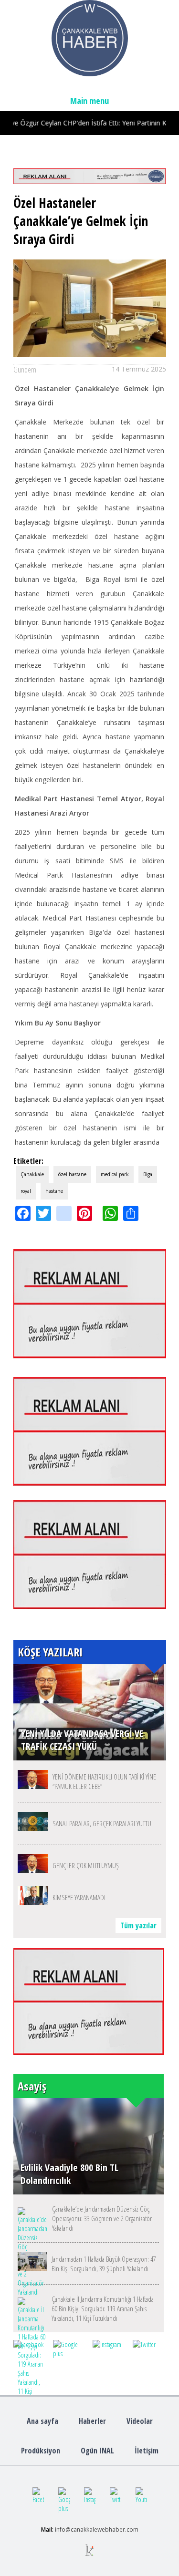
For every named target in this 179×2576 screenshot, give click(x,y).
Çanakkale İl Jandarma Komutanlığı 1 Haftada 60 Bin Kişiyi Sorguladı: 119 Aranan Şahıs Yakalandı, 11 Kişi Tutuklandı (103, 2308)
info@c (64, 2529)
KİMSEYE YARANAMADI (79, 1897)
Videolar (140, 2421)
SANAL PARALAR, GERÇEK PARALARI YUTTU (102, 1823)
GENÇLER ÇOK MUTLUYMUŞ (86, 1865)
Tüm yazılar (138, 1925)
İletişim (147, 2451)
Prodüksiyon (41, 2451)
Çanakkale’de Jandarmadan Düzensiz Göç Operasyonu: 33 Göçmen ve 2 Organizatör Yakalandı (102, 2218)
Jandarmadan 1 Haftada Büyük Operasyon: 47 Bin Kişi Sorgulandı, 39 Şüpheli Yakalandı (104, 2264)
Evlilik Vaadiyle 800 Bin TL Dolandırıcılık (69, 2174)
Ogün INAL (97, 2451)
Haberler (92, 2421)
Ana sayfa (42, 2421)
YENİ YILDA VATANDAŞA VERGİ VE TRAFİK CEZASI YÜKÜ (82, 1740)
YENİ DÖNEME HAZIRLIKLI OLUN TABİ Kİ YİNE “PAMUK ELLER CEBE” (104, 1781)
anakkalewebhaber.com (106, 2529)
